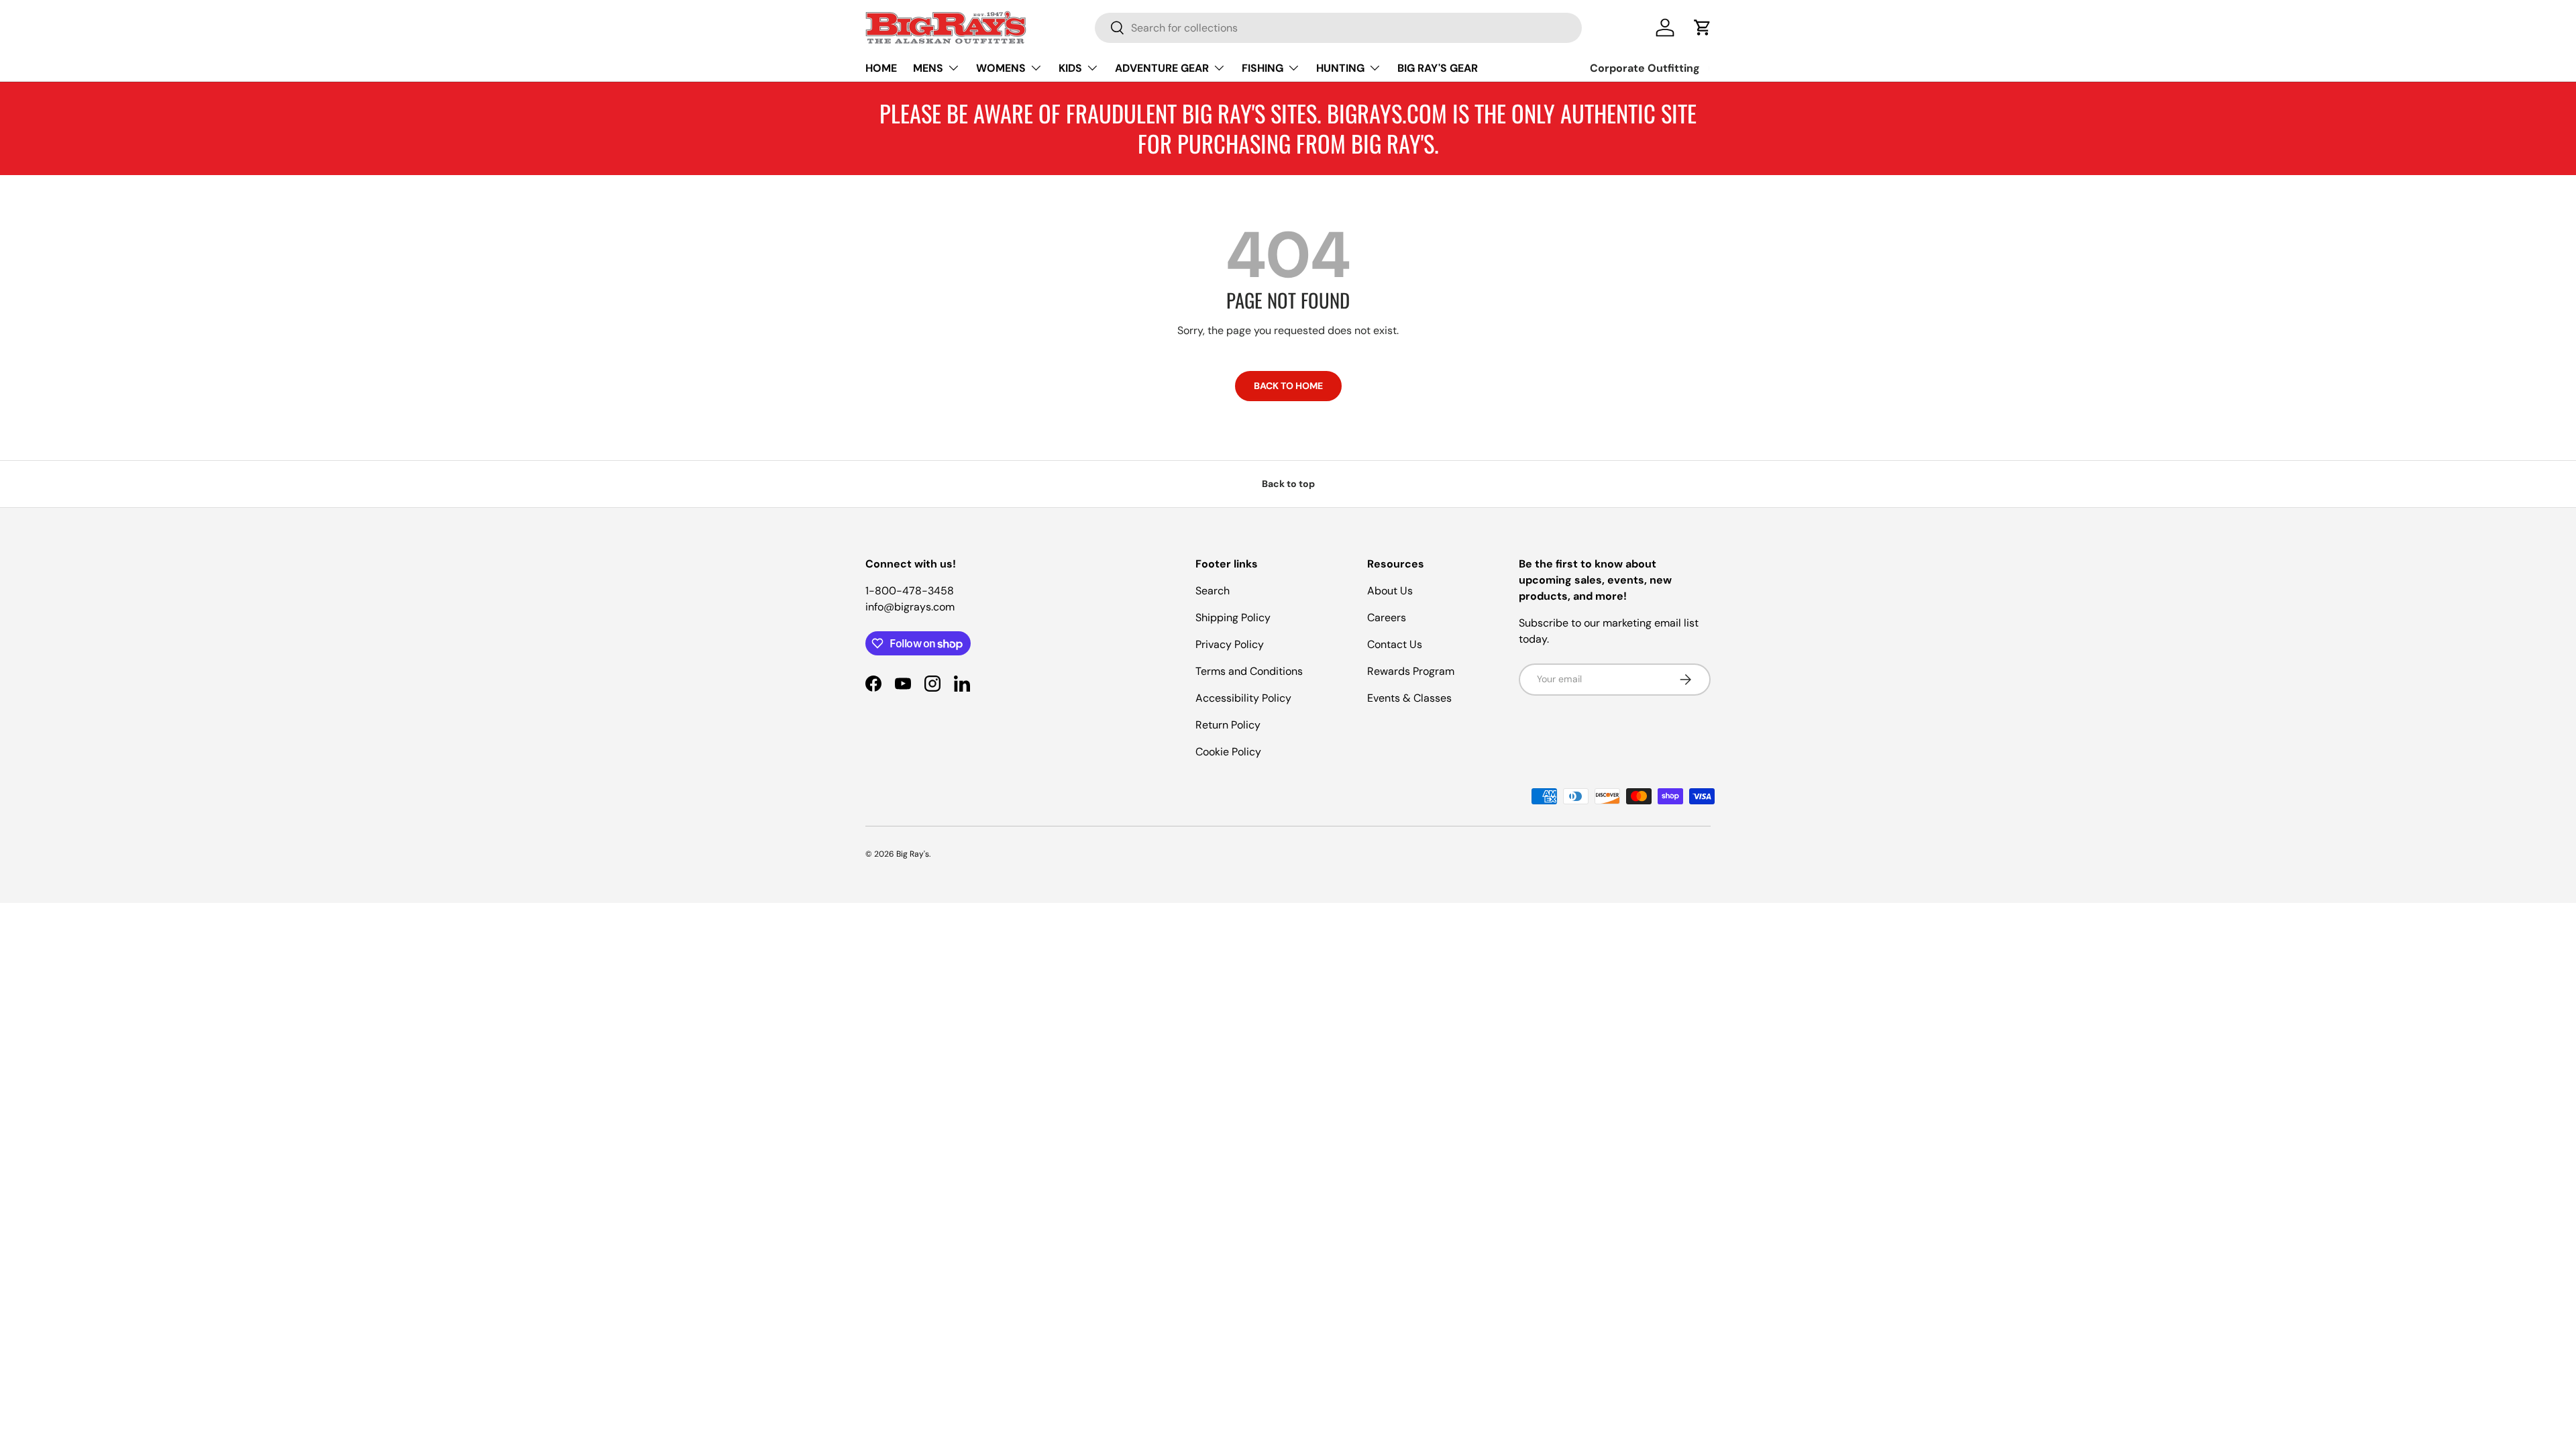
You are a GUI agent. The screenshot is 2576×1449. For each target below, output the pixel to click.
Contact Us (1395, 644)
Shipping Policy (1233, 618)
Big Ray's (913, 854)
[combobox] (1338, 28)
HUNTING (1340, 68)
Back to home (1288, 386)
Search (1213, 591)
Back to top (1288, 484)
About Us (1390, 591)
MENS (928, 68)
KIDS (1070, 68)
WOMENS (1001, 68)
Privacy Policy (1230, 644)
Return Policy (1228, 725)
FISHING (1263, 68)
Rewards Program (1411, 671)
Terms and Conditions (1249, 671)
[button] (1703, 28)
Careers (1387, 618)
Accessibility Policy (1243, 698)
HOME (881, 68)
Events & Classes (1409, 698)
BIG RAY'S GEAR (1438, 68)
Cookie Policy (1228, 752)
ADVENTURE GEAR (1162, 68)
